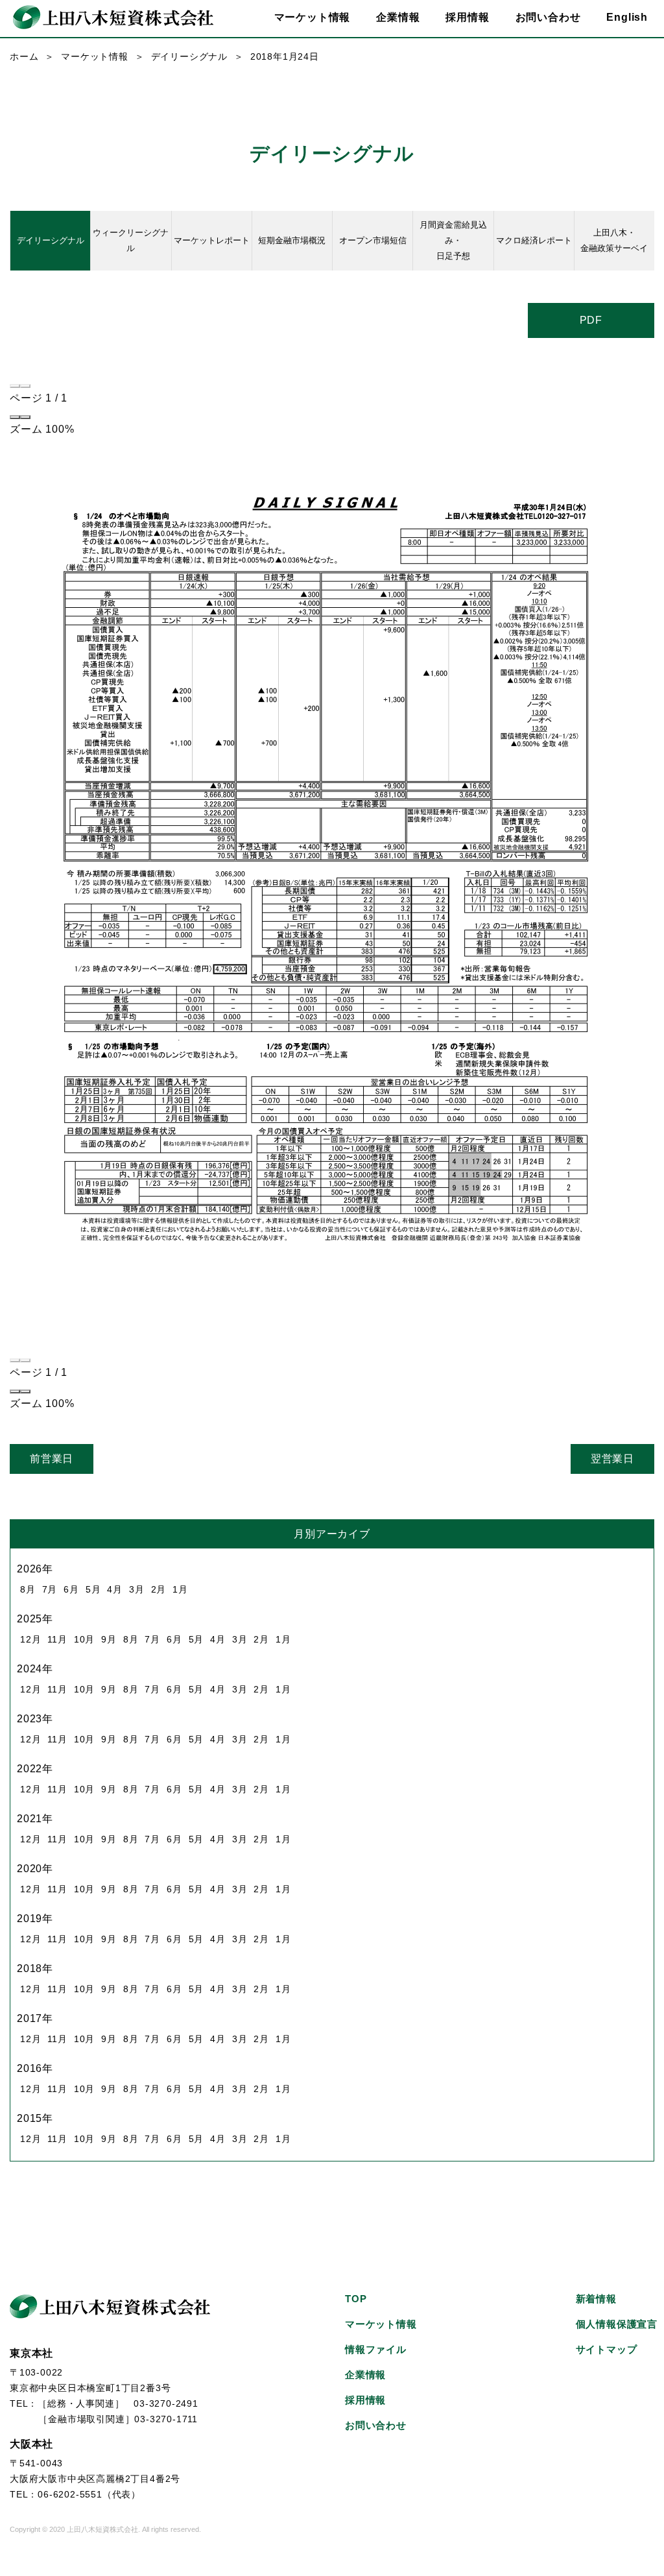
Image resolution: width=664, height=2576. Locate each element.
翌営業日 (612, 1459)
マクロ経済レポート (534, 240)
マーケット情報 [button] (313, 17)
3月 (137, 1589)
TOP (356, 2299)
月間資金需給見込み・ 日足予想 (453, 240)
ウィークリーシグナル (131, 240)
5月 (93, 1589)
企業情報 (365, 2375)
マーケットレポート (212, 240)
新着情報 (596, 2299)
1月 (180, 1589)
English (627, 17)
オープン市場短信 (373, 240)
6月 (71, 1589)
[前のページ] (15, 386)
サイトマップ (607, 2349)
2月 (159, 1589)
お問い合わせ (548, 17)
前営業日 (52, 1459)
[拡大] (25, 417)
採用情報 (467, 17)
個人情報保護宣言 (617, 2324)
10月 (84, 1639)
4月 (115, 1589)
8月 (28, 1589)
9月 (109, 1639)
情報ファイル (376, 2349)
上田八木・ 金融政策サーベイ (614, 240)
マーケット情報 (95, 56)
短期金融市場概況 (292, 240)
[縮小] (15, 417)
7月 (50, 1589)
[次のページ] (25, 386)
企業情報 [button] (398, 17)
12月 (30, 1639)
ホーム (24, 56)
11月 (57, 1639)
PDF (591, 320)
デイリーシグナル (189, 56)
